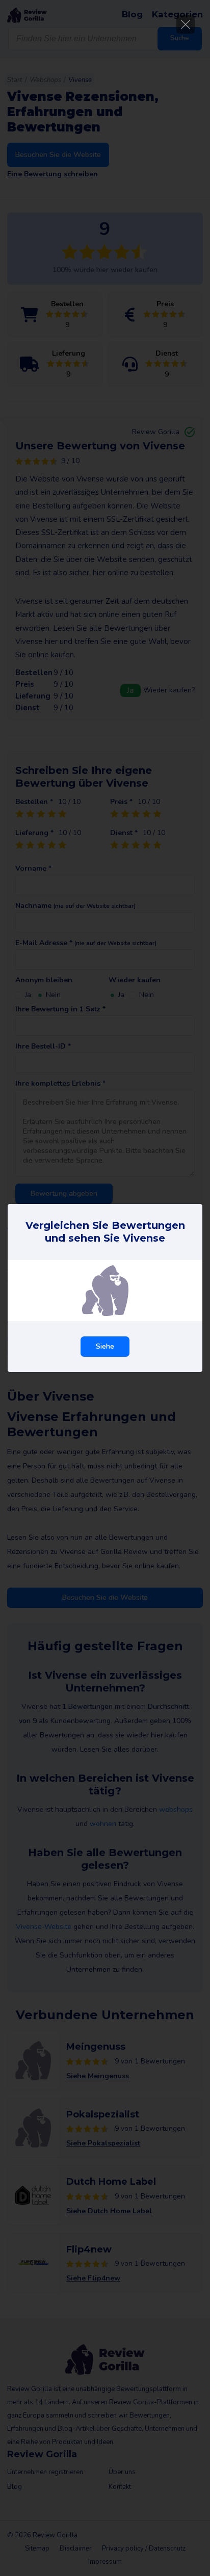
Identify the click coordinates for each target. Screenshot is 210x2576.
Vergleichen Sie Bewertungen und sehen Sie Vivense (105, 1232)
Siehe (105, 1346)
